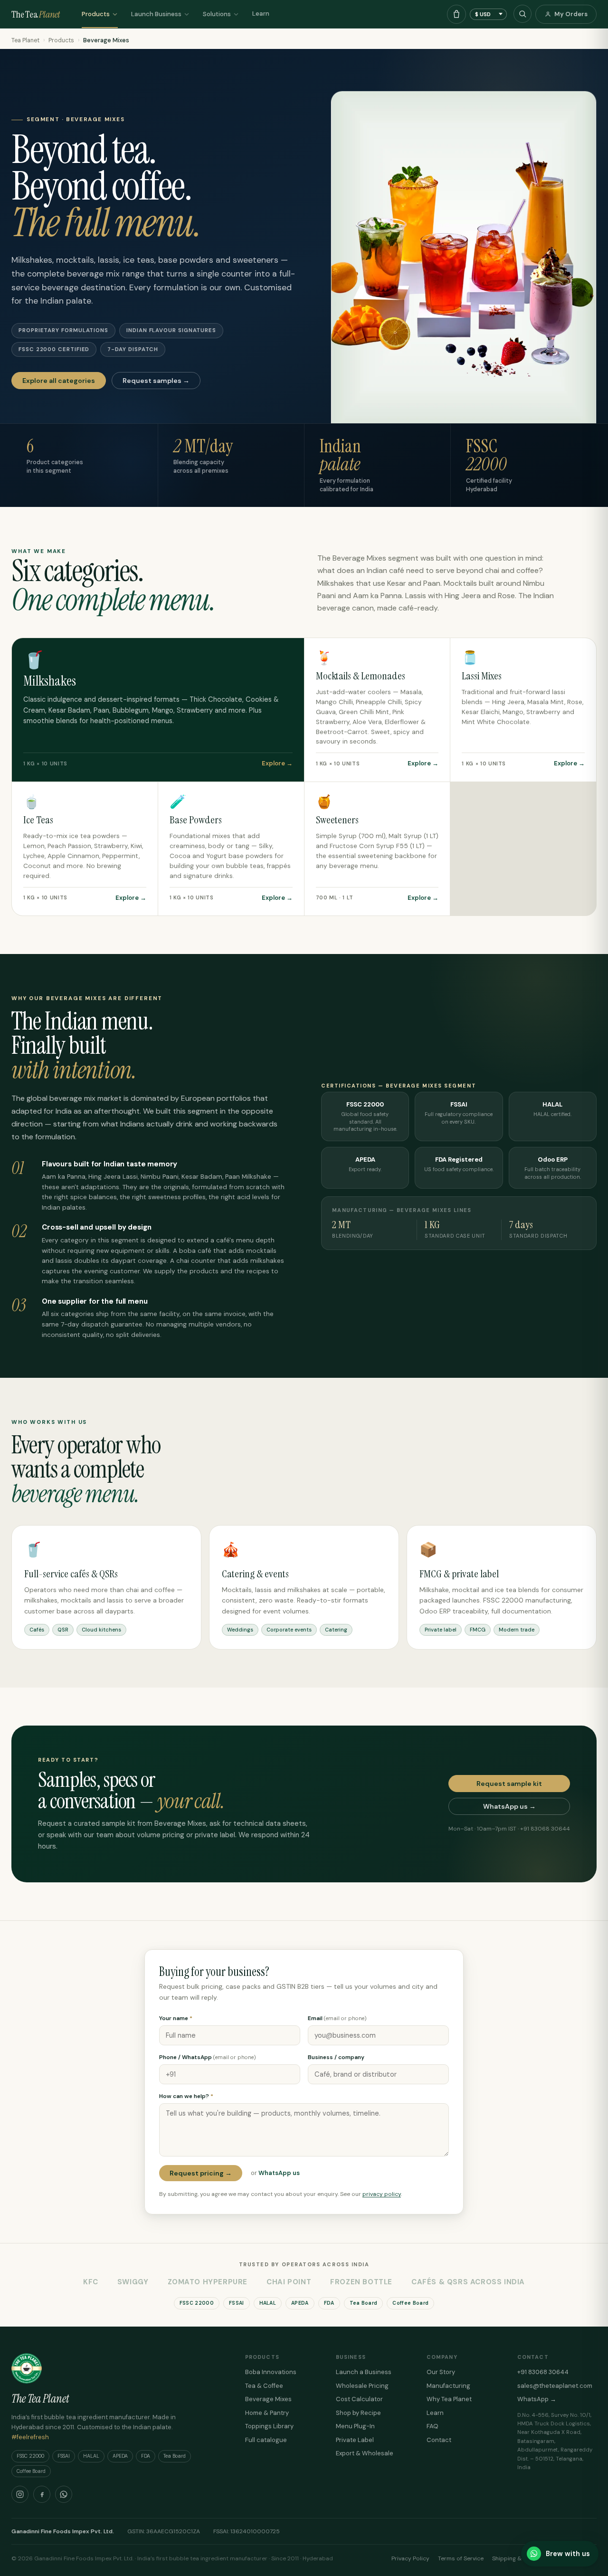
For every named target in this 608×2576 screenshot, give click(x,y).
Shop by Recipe (358, 2413)
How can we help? (186, 2096)
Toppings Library (269, 2426)
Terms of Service (461, 2558)
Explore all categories (59, 381)
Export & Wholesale (365, 2453)
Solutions (217, 14)
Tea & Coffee (264, 2386)
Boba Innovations (271, 2372)
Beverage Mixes (268, 2399)
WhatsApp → (537, 2399)
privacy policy (382, 2194)
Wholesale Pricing (362, 2386)
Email (337, 2018)
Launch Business (156, 14)
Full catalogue (266, 2440)
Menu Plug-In (355, 2426)
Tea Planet (25, 40)
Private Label (355, 2440)
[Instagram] (20, 2494)
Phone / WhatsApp (208, 2057)
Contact (439, 2440)
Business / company (336, 2057)
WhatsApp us (279, 2173)
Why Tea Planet (449, 2399)
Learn (261, 14)
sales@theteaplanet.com (555, 2386)
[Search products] (522, 14)
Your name (176, 2018)
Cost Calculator (359, 2399)
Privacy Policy (410, 2558)
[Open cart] (456, 14)
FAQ (432, 2426)
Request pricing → (201, 2173)
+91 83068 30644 (543, 2372)
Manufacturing (448, 2386)
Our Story (441, 2372)
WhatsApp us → (509, 1806)
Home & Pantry (267, 2413)
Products (96, 14)
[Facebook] (42, 2494)
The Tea (36, 14)
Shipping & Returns (518, 2558)
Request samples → (156, 381)
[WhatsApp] (64, 2494)
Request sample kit (509, 1784)
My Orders (571, 14)
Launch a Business (364, 2372)
